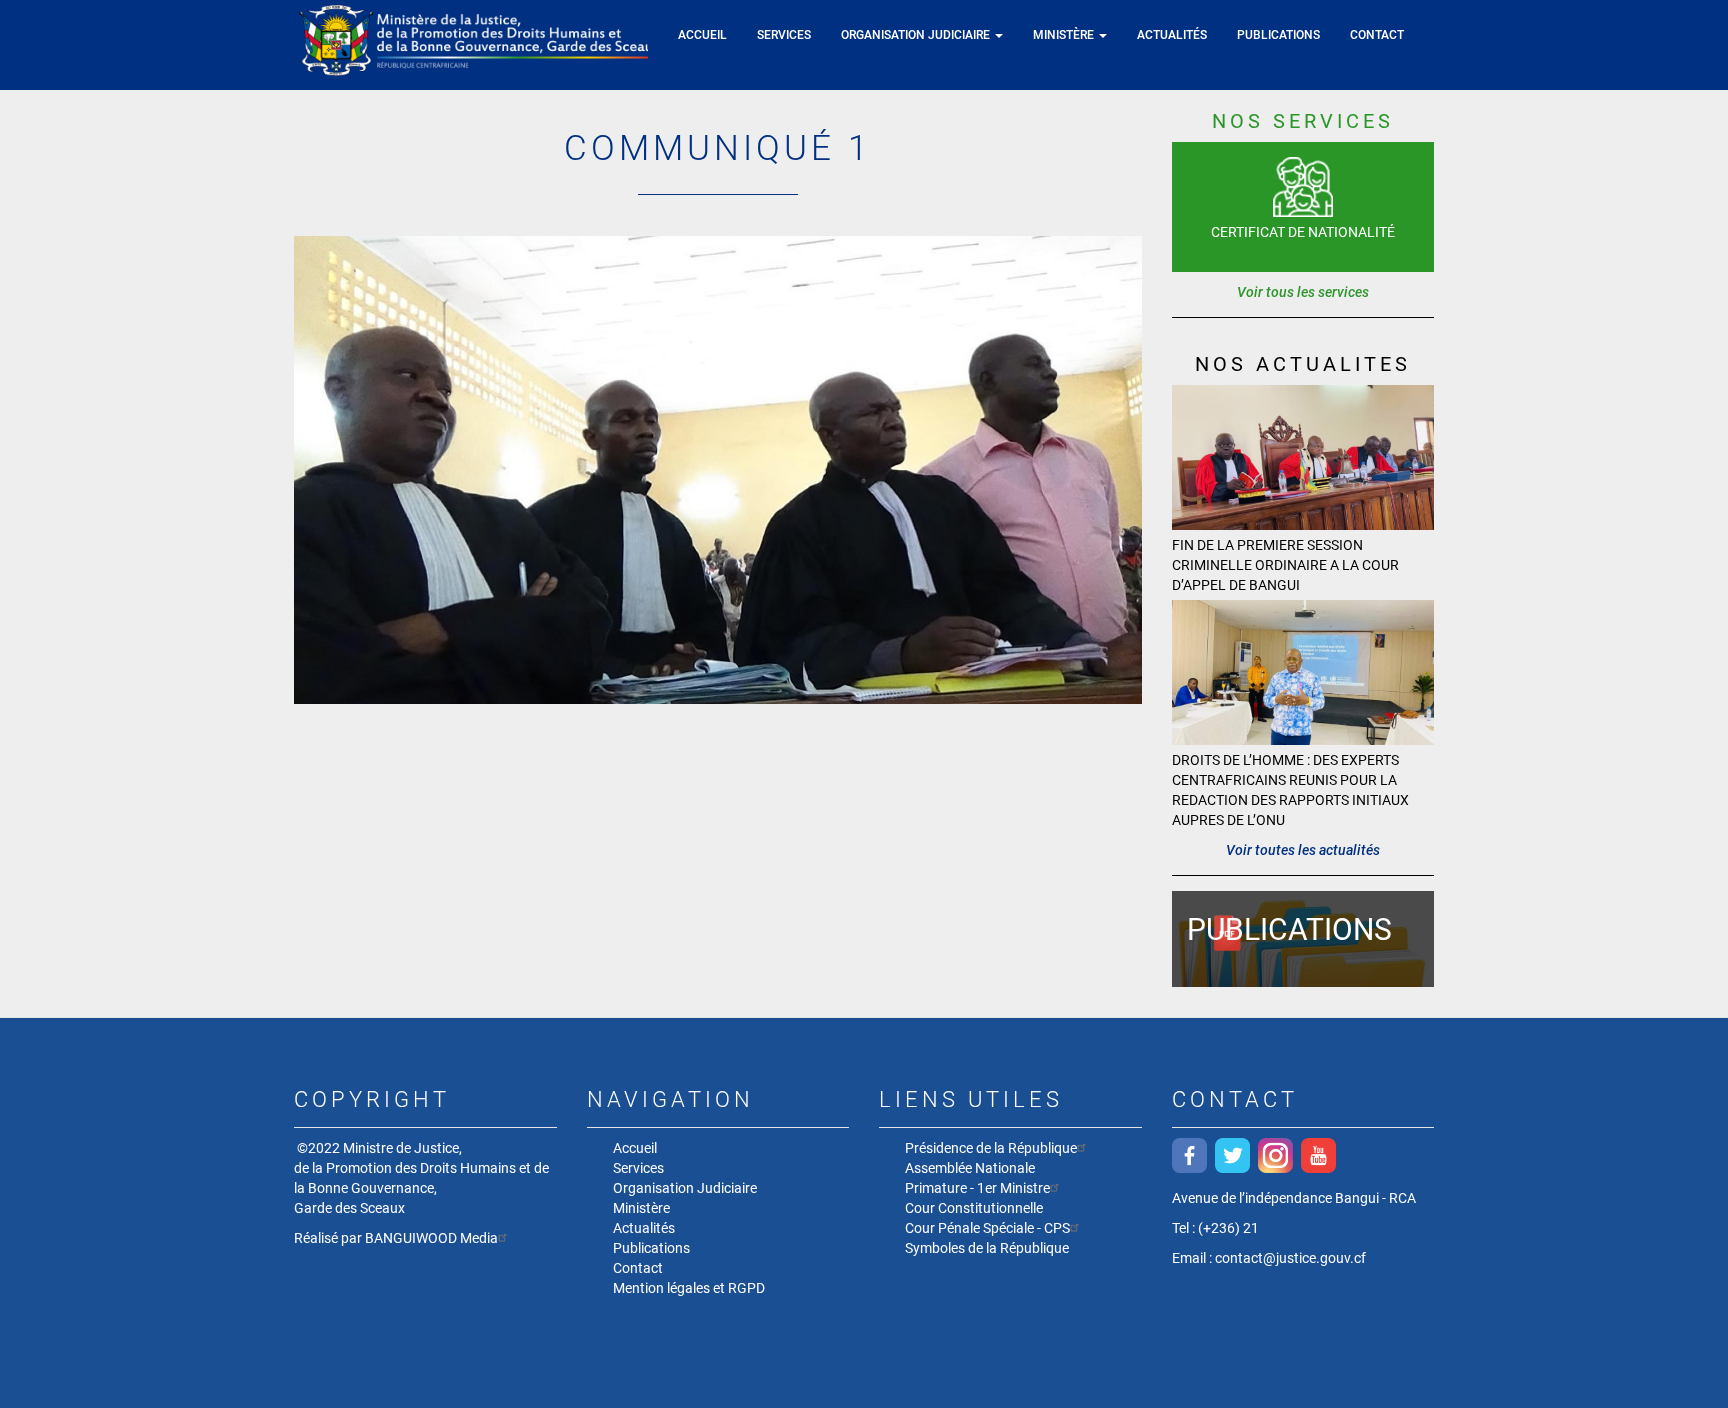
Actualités (1172, 35)
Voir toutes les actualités (1303, 850)
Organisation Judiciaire (917, 35)
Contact (1377, 35)
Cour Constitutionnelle (974, 1208)
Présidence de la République (991, 1148)
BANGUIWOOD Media (431, 1238)
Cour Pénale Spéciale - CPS (987, 1228)
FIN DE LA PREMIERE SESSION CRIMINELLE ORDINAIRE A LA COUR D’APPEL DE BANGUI (1285, 565)
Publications (1278, 35)
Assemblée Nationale (970, 1168)
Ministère (1065, 35)
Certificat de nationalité (1303, 232)
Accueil (702, 35)
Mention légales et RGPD (689, 1288)
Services (784, 35)
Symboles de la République (987, 1248)
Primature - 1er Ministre (977, 1188)
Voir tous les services (1303, 292)
